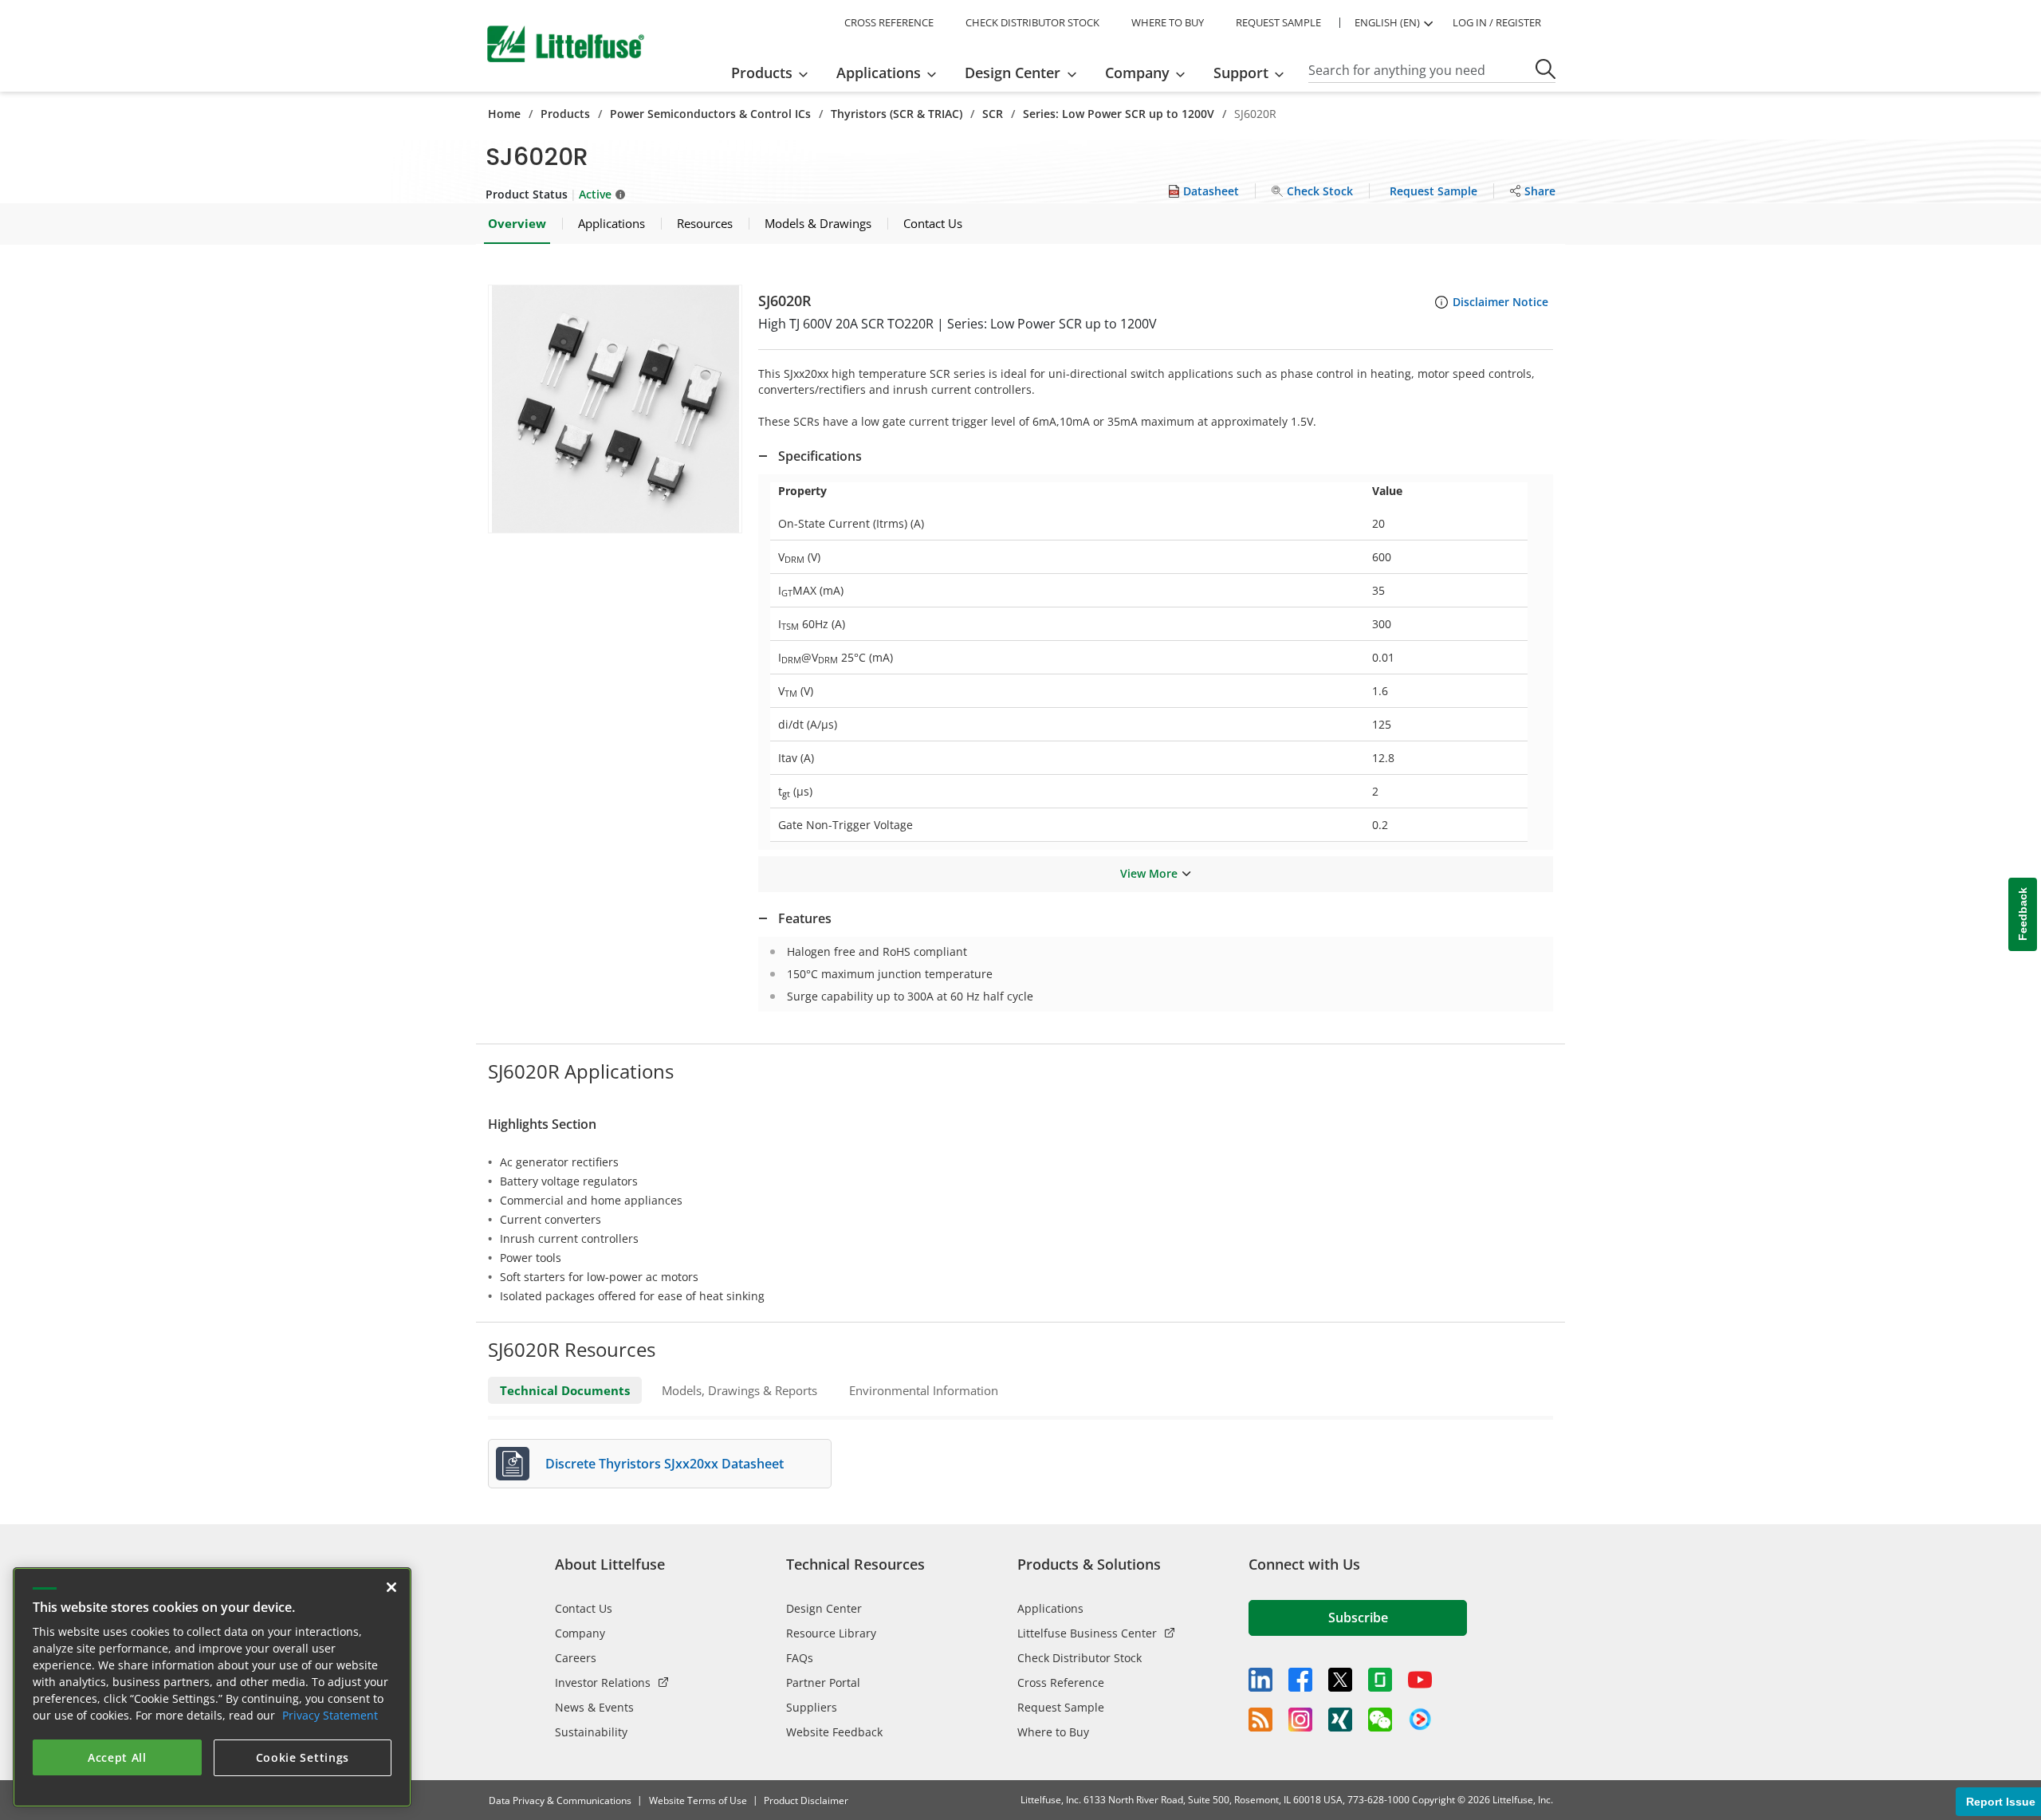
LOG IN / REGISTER (1497, 22)
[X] (1340, 1680)
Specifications (820, 456)
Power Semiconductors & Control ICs (710, 114)
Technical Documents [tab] (565, 1390)
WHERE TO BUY (1168, 22)
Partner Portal (823, 1682)
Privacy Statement (330, 1715)
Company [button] (1137, 73)
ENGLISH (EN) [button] (1387, 22)
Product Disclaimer (806, 1800)
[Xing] (1340, 1720)
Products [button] (762, 73)
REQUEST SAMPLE (1278, 22)
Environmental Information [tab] (924, 1390)
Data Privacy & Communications (560, 1800)
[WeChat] (1380, 1720)
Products (565, 114)
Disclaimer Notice (1500, 302)
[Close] (391, 1587)
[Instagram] (1300, 1720)
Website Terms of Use (698, 1800)
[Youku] (1420, 1720)
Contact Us (584, 1608)
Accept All (117, 1757)
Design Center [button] (1013, 73)
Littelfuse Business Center (1087, 1633)
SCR (993, 114)
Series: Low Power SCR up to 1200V (1119, 114)
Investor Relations (603, 1682)
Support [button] (1241, 73)
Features (805, 918)
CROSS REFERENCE (889, 22)
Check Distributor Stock (1079, 1658)
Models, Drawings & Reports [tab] (739, 1390)
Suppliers (812, 1707)
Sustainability (591, 1732)
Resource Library (831, 1633)
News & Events (594, 1707)
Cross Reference (1061, 1682)
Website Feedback (834, 1732)
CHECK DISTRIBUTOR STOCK (1032, 22)
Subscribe (1358, 1618)
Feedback (2023, 914)
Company (580, 1633)
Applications (1050, 1608)
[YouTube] (1420, 1680)
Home (504, 114)
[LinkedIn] (1260, 1680)
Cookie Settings (303, 1757)
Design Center (824, 1608)
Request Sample (1061, 1707)
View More (1149, 873)
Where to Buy (1053, 1732)
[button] (615, 409)
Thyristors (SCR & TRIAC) (897, 114)
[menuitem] (775, 73)
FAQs (800, 1658)
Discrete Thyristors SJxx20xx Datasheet (665, 1464)
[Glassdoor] (1380, 1680)
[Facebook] (1300, 1680)
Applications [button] (879, 73)
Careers (576, 1658)
